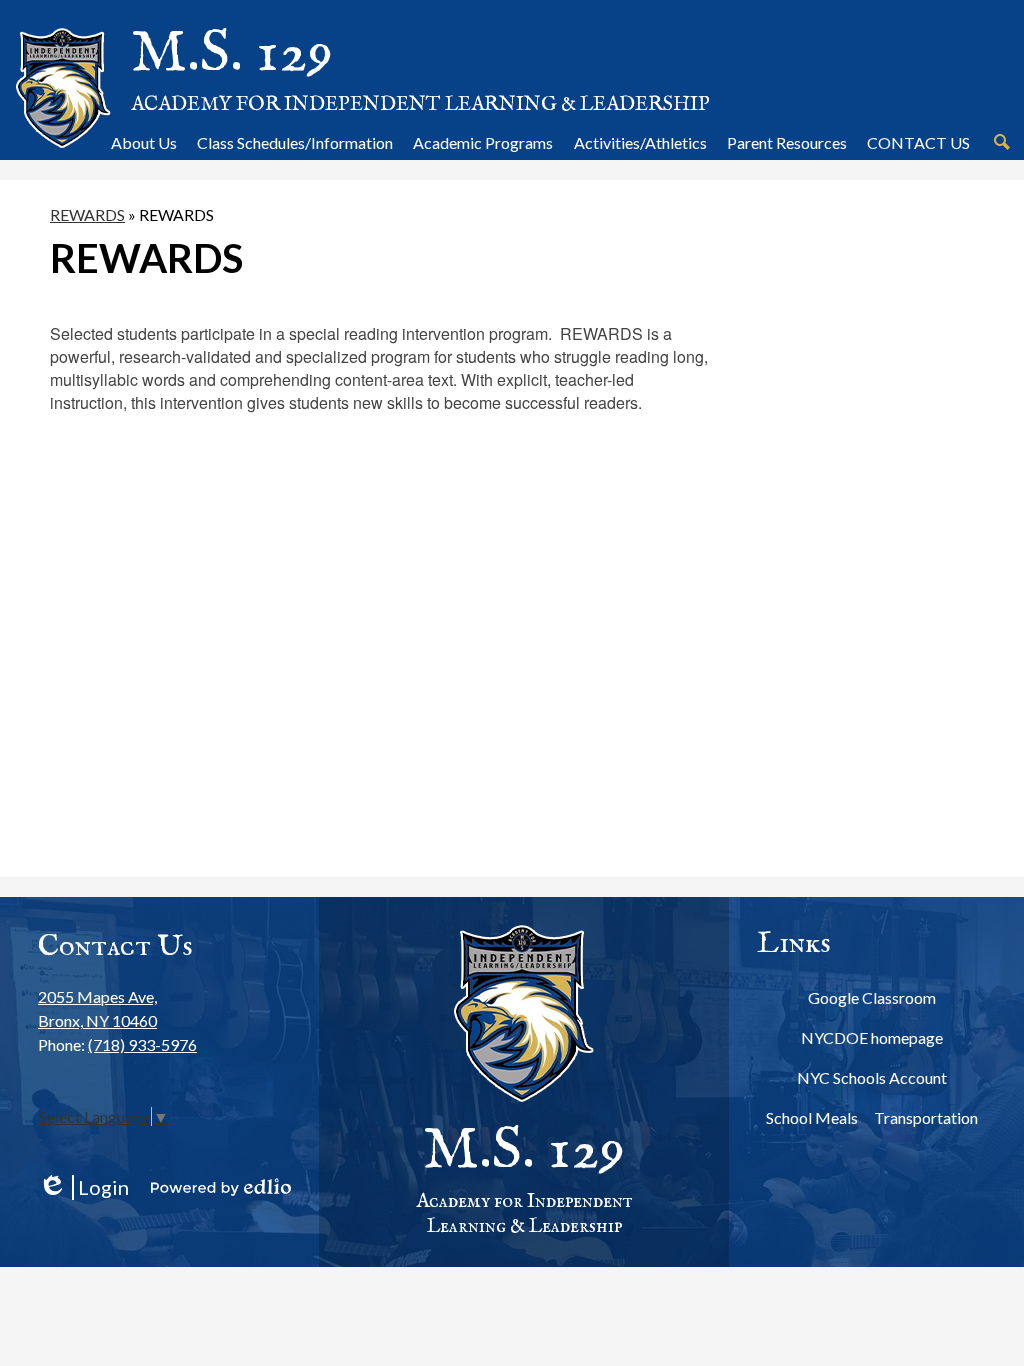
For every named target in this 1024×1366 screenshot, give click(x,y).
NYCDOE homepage (872, 1037)
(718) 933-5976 (142, 1044)
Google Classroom (872, 997)
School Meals (812, 1117)
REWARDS (87, 214)
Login (83, 1187)
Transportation (926, 1117)
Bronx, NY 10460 (97, 1008)
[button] (144, 142)
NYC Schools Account (872, 1077)
